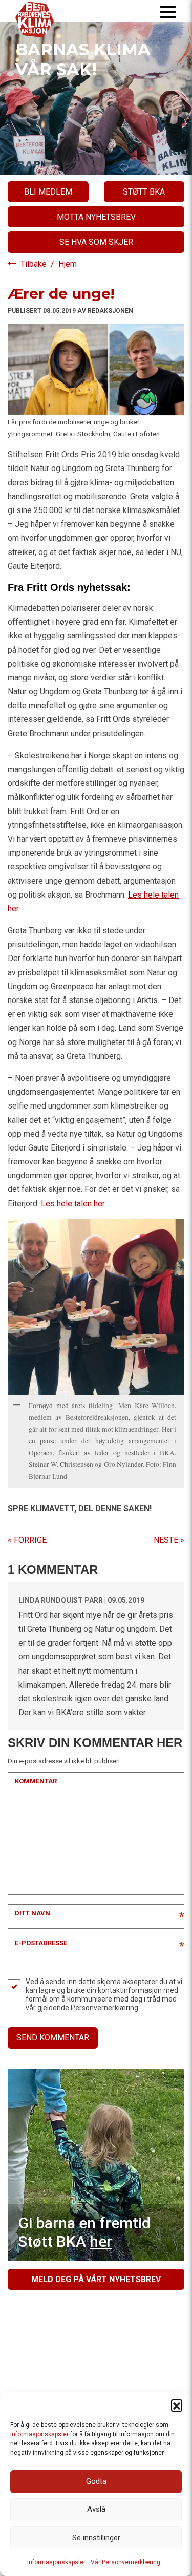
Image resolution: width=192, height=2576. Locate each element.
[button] (177, 2405)
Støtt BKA (144, 192)
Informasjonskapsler (56, 2562)
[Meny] (168, 11)
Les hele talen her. (73, 1204)
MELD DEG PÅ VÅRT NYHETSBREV (96, 2279)
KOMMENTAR (36, 1781)
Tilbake (35, 264)
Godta (96, 2481)
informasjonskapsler (39, 2434)
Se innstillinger (96, 2538)
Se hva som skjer (96, 242)
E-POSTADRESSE (41, 1943)
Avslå (96, 2509)
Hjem (68, 264)
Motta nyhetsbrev (96, 217)
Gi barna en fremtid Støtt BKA (84, 2232)
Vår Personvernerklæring (125, 2562)
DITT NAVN (33, 1913)
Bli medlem (48, 192)
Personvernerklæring (104, 2008)
